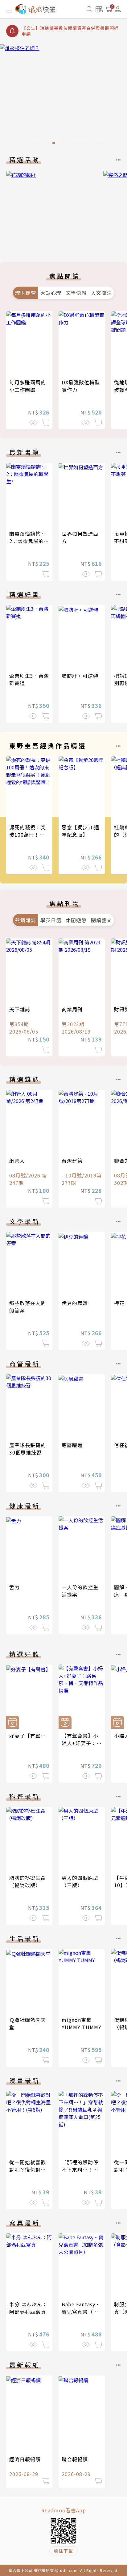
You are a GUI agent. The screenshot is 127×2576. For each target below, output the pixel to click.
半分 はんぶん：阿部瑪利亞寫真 (28, 2308)
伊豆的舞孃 (75, 1303)
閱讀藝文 (101, 920)
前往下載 (63, 2551)
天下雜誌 (20, 1009)
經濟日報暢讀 (25, 2459)
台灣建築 (72, 1161)
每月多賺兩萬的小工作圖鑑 (28, 386)
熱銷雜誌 (26, 920)
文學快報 (76, 293)
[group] (63, 96)
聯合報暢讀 (75, 2459)
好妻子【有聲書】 (30, 1736)
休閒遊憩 (76, 920)
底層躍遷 (72, 1445)
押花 (119, 1303)
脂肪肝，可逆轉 (80, 676)
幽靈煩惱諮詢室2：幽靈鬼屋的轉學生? (29, 541)
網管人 (17, 1161)
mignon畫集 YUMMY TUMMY (82, 2023)
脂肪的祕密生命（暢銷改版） (28, 1881)
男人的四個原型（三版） (80, 1881)
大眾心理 (51, 293)
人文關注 (101, 293)
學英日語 (51, 920)
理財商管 (26, 293)
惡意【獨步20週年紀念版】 (80, 831)
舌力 (14, 1587)
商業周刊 (72, 1009)
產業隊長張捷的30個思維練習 (28, 1449)
